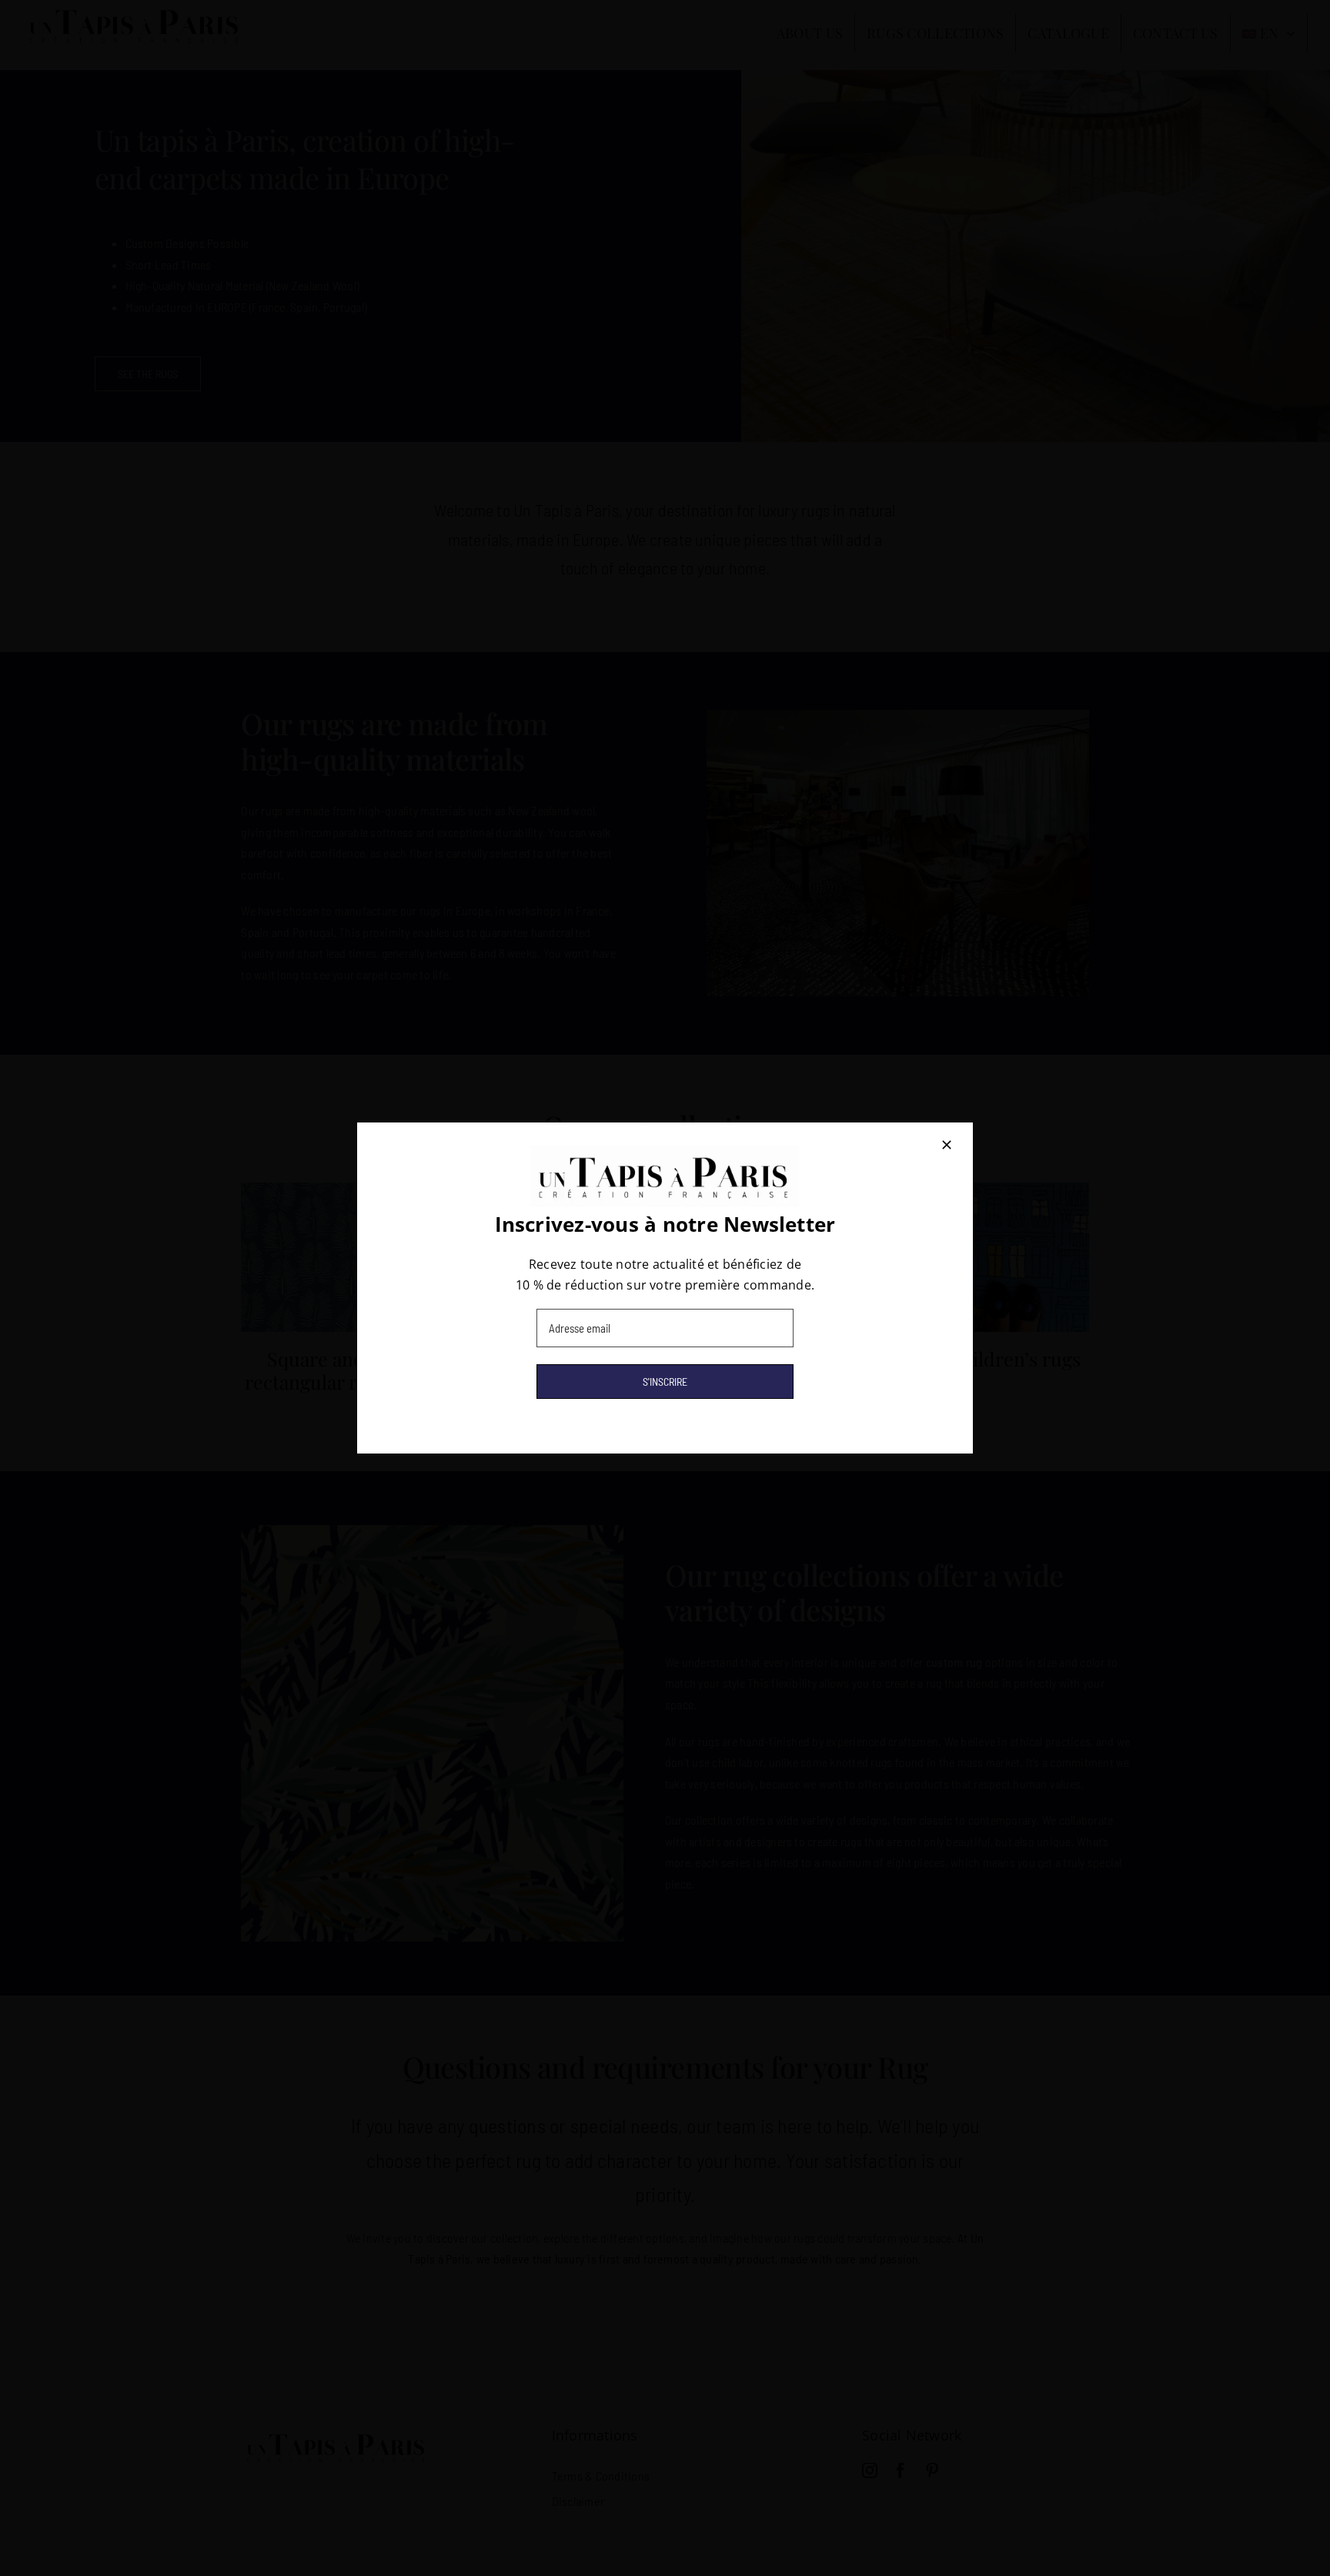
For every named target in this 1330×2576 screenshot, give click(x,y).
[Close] (947, 1145)
